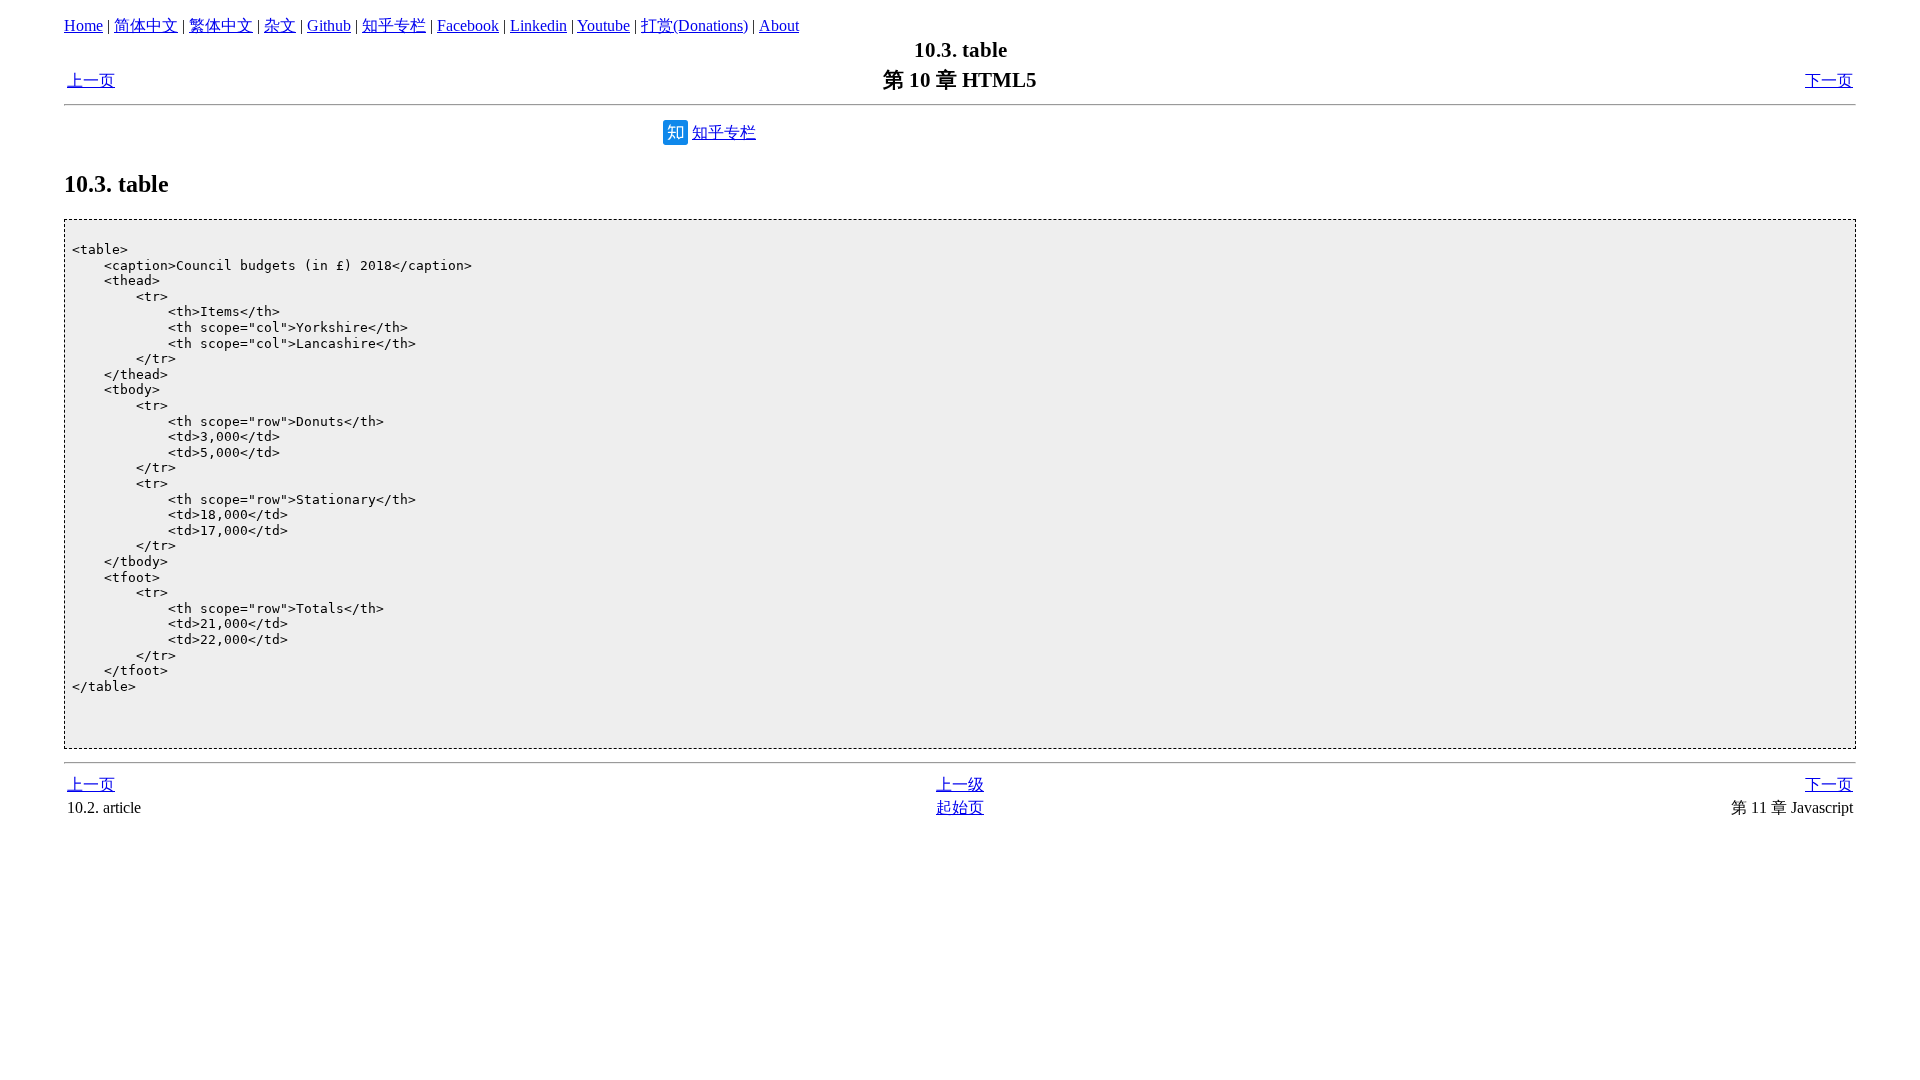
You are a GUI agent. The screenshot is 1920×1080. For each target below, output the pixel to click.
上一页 (91, 80)
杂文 (280, 25)
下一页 (1829, 80)
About (779, 25)
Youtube (603, 25)
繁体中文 (221, 25)
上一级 (960, 784)
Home (83, 25)
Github (329, 25)
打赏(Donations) (694, 25)
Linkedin (538, 25)
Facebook (468, 25)
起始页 (960, 807)
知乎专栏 (394, 25)
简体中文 (146, 25)
